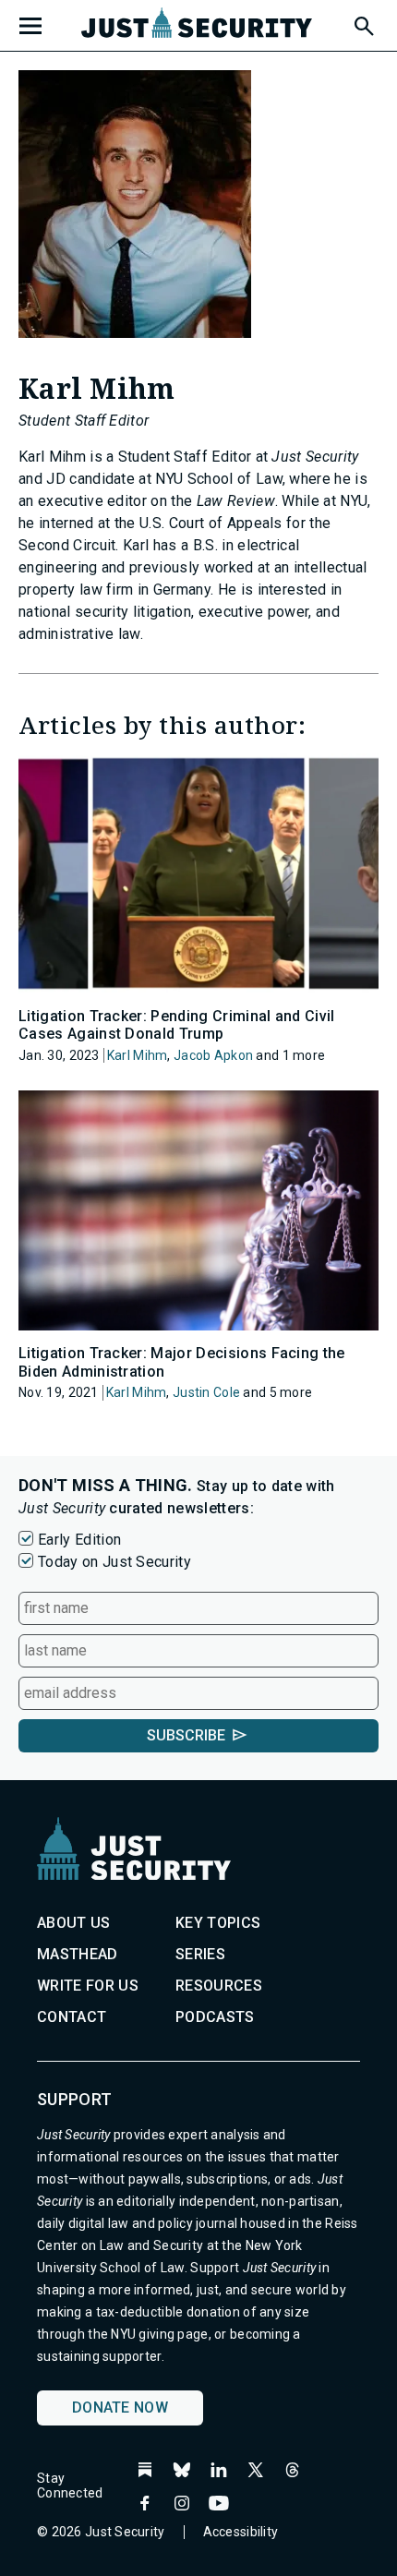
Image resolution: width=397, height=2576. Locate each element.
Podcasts (215, 2017)
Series (200, 1954)
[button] (363, 23)
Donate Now (120, 2407)
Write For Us (88, 1986)
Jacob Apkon (213, 1055)
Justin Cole (206, 1392)
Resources (219, 1986)
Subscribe (186, 1735)
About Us (74, 1923)
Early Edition (79, 1540)
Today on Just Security (114, 1562)
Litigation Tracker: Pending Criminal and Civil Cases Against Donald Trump (177, 1025)
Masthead (78, 1954)
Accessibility (241, 2532)
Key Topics (218, 1923)
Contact (72, 2017)
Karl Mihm (138, 1055)
